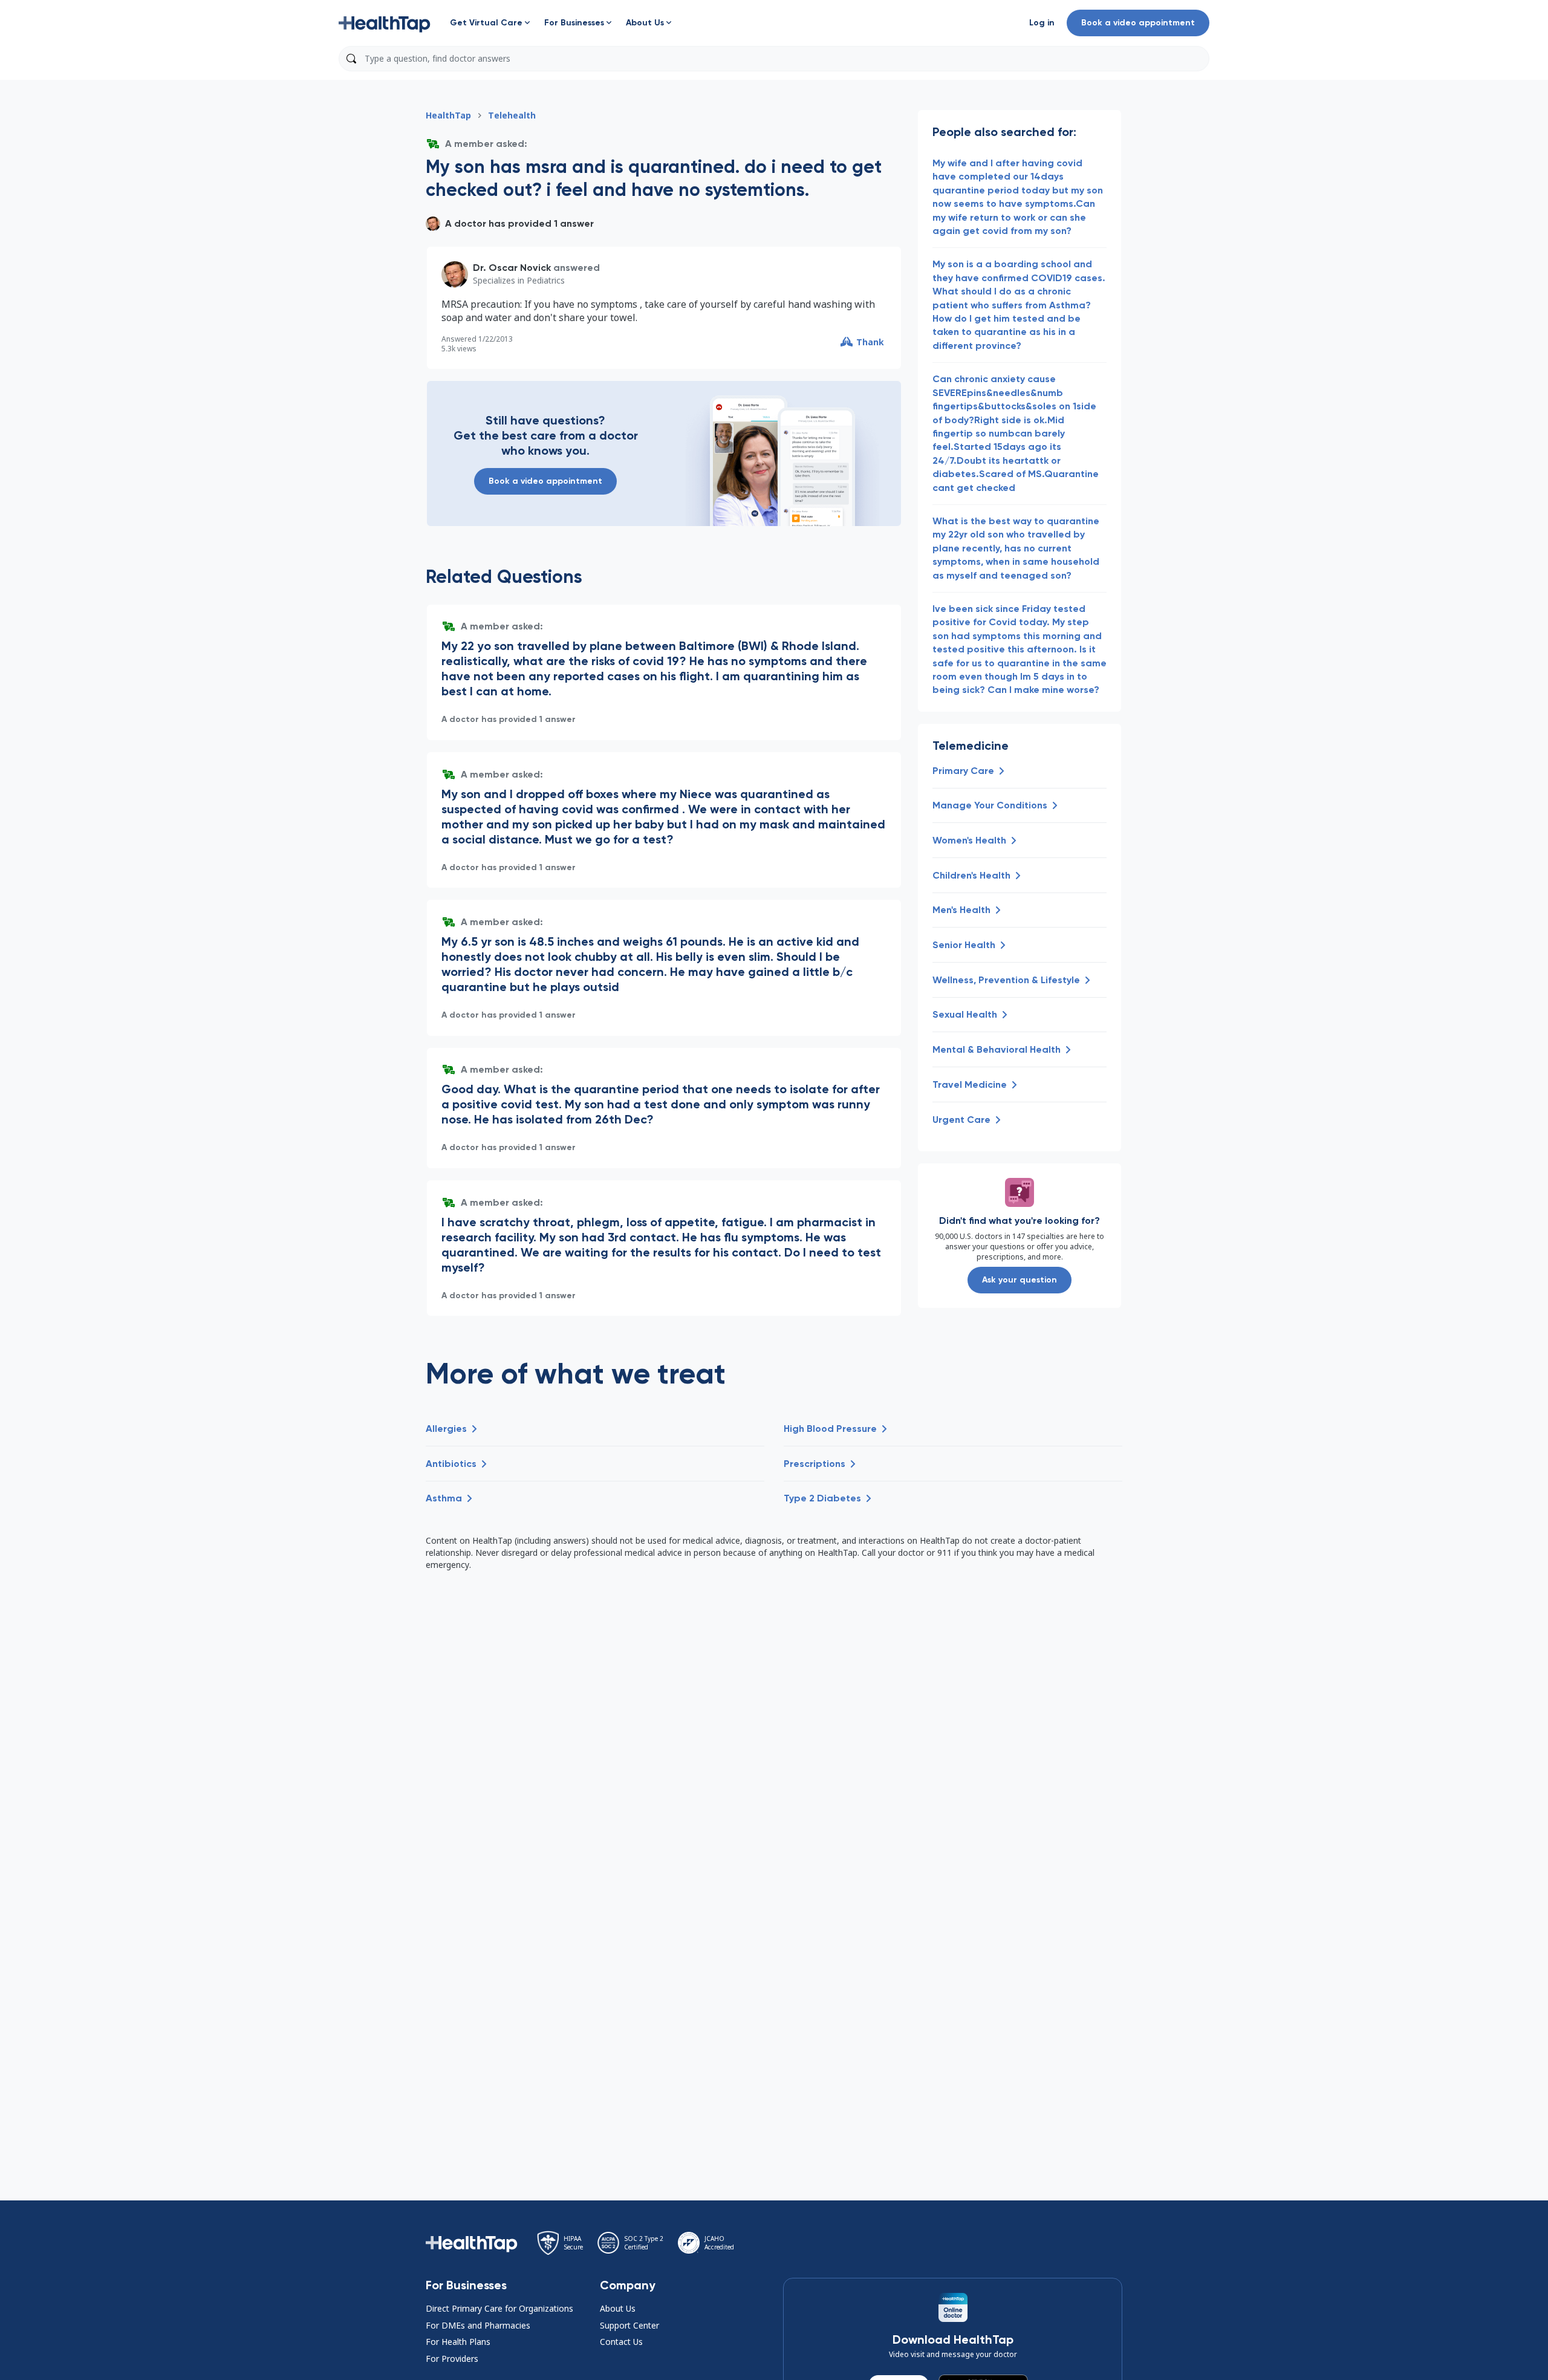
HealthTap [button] (448, 115)
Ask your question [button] (1020, 1280)
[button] (385, 23)
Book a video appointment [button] (1138, 23)
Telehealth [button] (512, 115)
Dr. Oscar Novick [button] (512, 268)
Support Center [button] (629, 2325)
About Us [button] (618, 2308)
